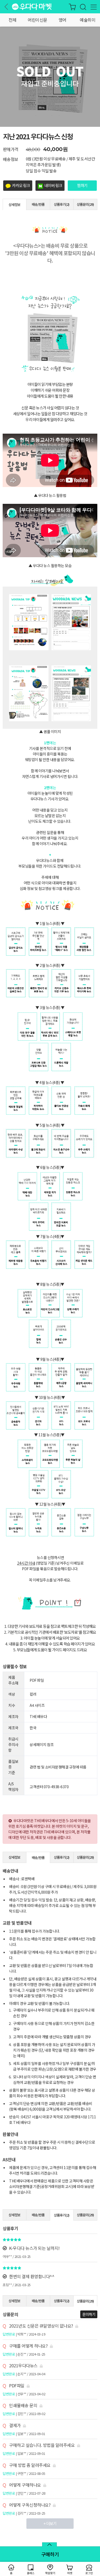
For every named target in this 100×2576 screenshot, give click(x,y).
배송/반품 (38, 204)
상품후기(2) (62, 204)
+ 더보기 (50, 2523)
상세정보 (14, 205)
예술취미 (87, 20)
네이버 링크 (53, 185)
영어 (63, 20)
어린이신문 (37, 20)
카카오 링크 (21, 185)
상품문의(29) (85, 204)
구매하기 (50, 2554)
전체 (12, 20)
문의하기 (89, 2314)
